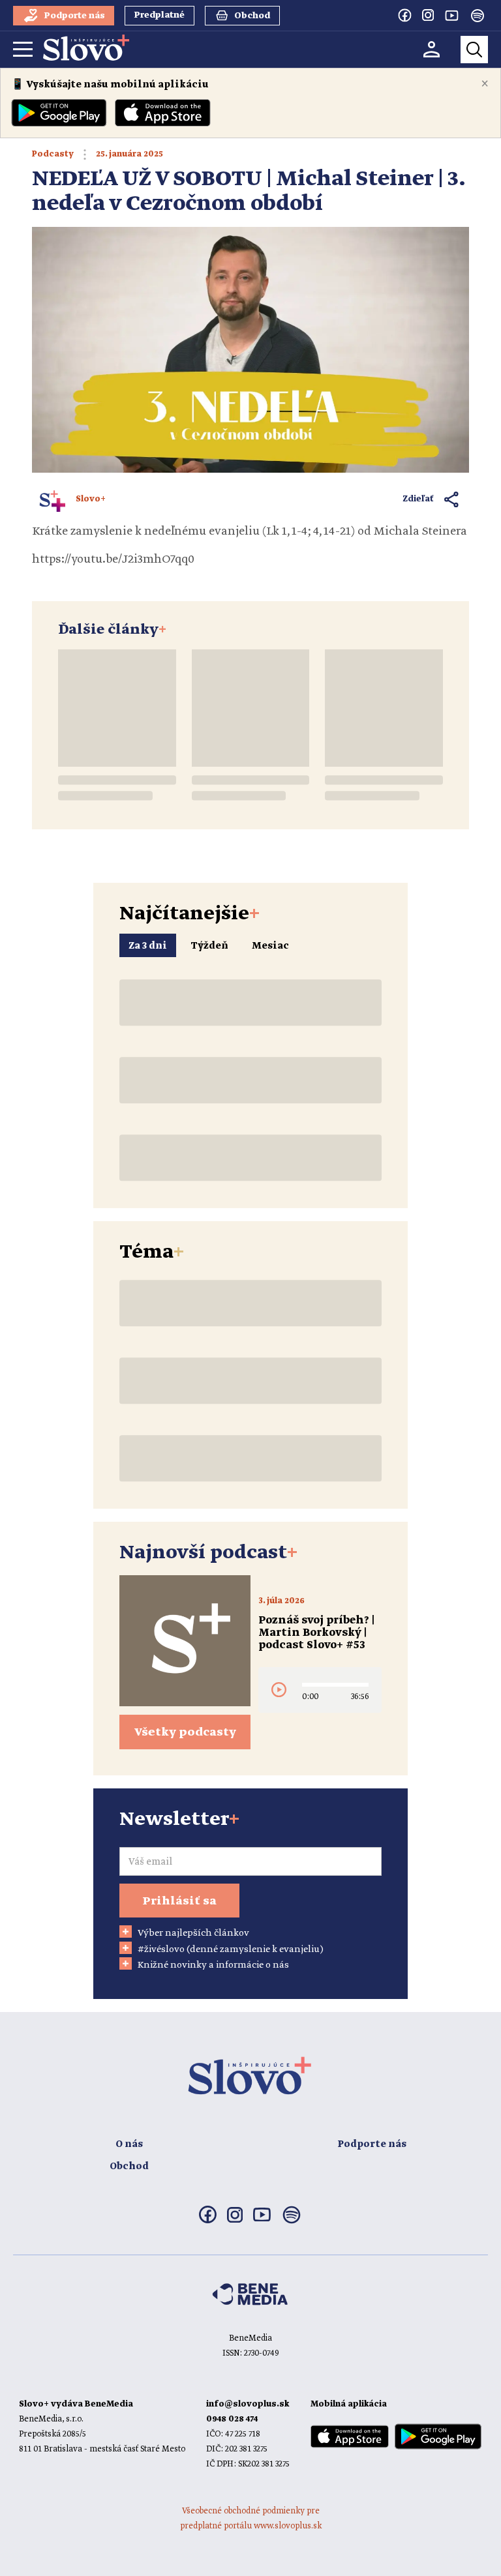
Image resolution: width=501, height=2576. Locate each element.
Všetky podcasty (185, 1732)
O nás (129, 2144)
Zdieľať (418, 499)
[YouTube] (451, 15)
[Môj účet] (432, 49)
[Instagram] (428, 15)
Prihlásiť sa (179, 1901)
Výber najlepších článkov (193, 1933)
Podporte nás (372, 2144)
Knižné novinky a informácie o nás (213, 1965)
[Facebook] (404, 15)
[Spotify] (478, 16)
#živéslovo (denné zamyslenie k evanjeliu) (231, 1949)
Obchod (129, 2167)
